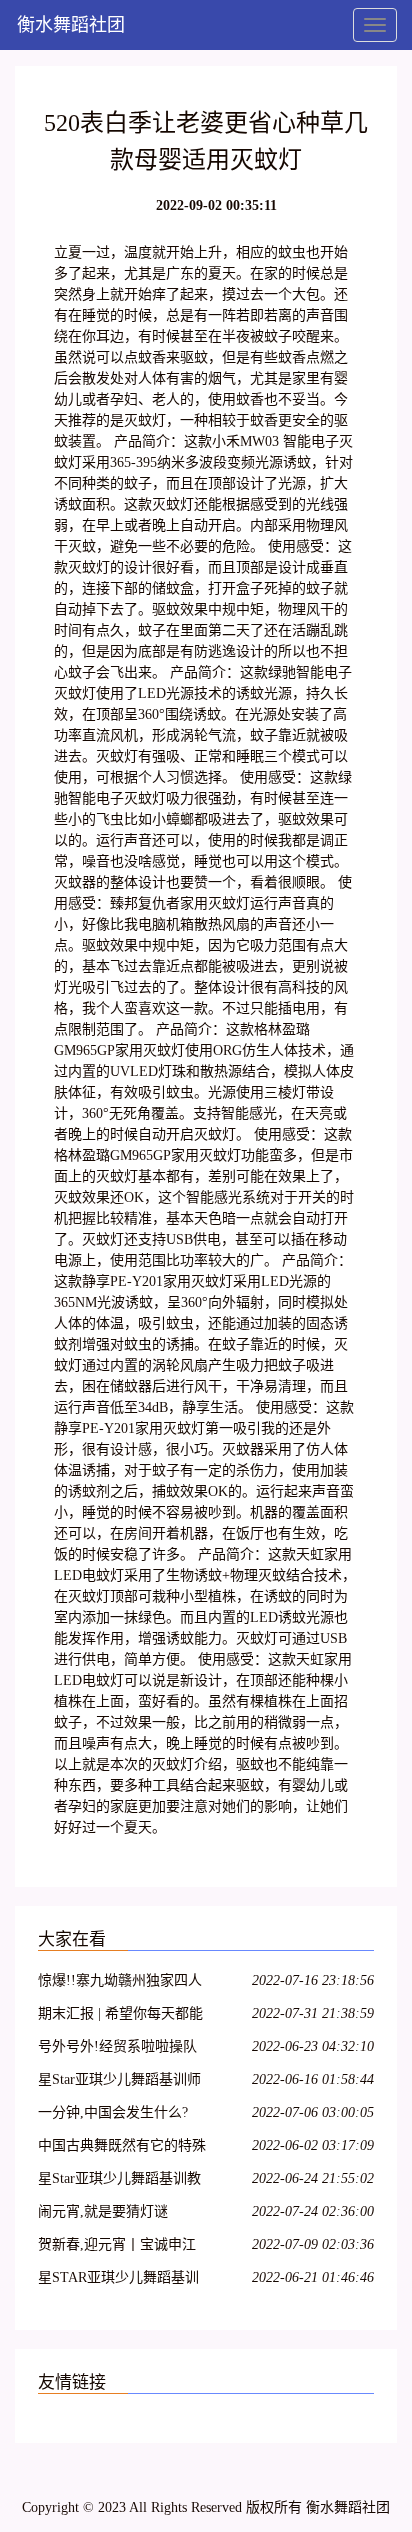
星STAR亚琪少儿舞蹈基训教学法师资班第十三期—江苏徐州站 (122, 2280)
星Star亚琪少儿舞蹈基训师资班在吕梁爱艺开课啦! (119, 2082)
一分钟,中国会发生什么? (113, 2112)
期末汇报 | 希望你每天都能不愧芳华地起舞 (120, 2016)
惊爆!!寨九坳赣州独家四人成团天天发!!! (120, 1983)
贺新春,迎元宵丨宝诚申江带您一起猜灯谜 (117, 2247)
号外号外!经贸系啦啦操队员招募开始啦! (117, 2049)
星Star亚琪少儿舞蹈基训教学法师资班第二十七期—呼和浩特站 (122, 2181)
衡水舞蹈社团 (71, 25)
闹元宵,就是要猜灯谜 (103, 2211)
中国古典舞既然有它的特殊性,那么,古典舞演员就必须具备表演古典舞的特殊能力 (122, 2148)
